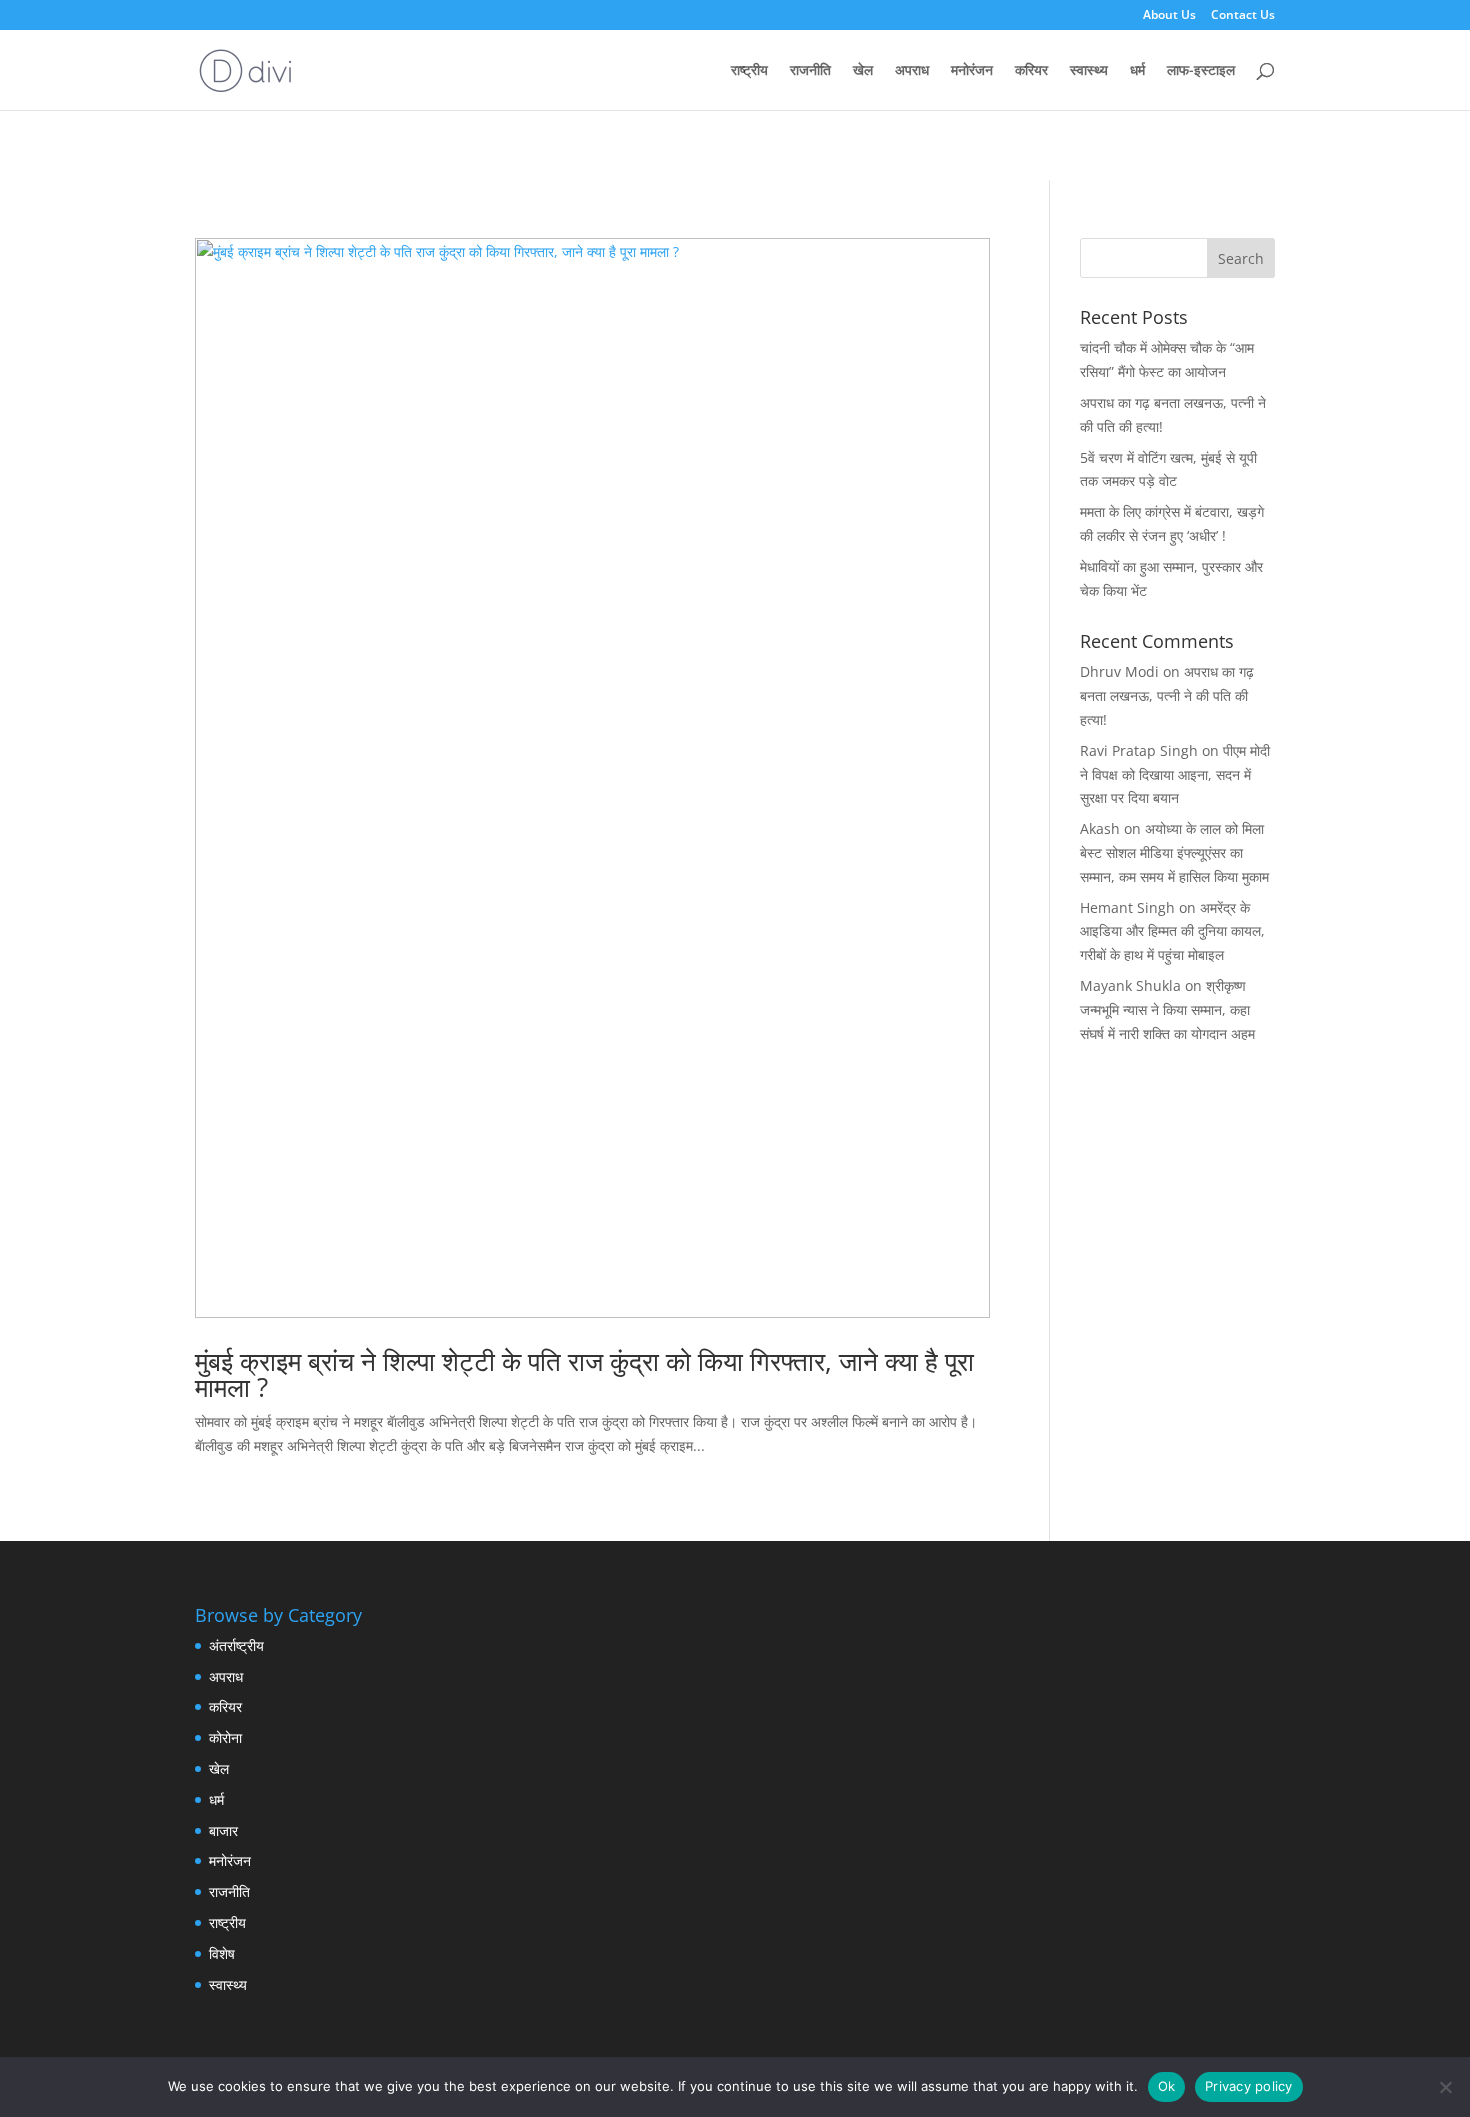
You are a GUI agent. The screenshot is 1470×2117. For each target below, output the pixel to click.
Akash (1100, 828)
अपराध (912, 71)
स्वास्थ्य (1089, 71)
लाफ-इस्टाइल (1201, 71)
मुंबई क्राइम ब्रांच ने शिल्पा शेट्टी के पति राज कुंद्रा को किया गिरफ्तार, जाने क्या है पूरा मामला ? (584, 1374)
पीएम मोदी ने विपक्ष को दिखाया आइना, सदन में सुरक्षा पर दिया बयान (1175, 774)
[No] (1445, 2087)
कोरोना (225, 1737)
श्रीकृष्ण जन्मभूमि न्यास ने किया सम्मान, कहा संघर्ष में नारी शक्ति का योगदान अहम (1167, 1009)
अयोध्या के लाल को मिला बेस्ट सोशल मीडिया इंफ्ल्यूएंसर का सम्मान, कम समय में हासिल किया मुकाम (1174, 852)
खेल (863, 71)
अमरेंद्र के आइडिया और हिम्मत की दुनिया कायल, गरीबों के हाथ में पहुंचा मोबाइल (1172, 931)
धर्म (1137, 71)
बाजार (223, 1830)
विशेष (222, 1953)
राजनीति (810, 71)
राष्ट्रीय (749, 71)
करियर (1031, 71)
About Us (1169, 16)
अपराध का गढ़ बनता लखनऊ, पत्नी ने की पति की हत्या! (1167, 695)
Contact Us (1243, 16)
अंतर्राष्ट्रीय (236, 1645)
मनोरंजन (972, 71)
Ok (1167, 2086)
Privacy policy (1249, 2086)
